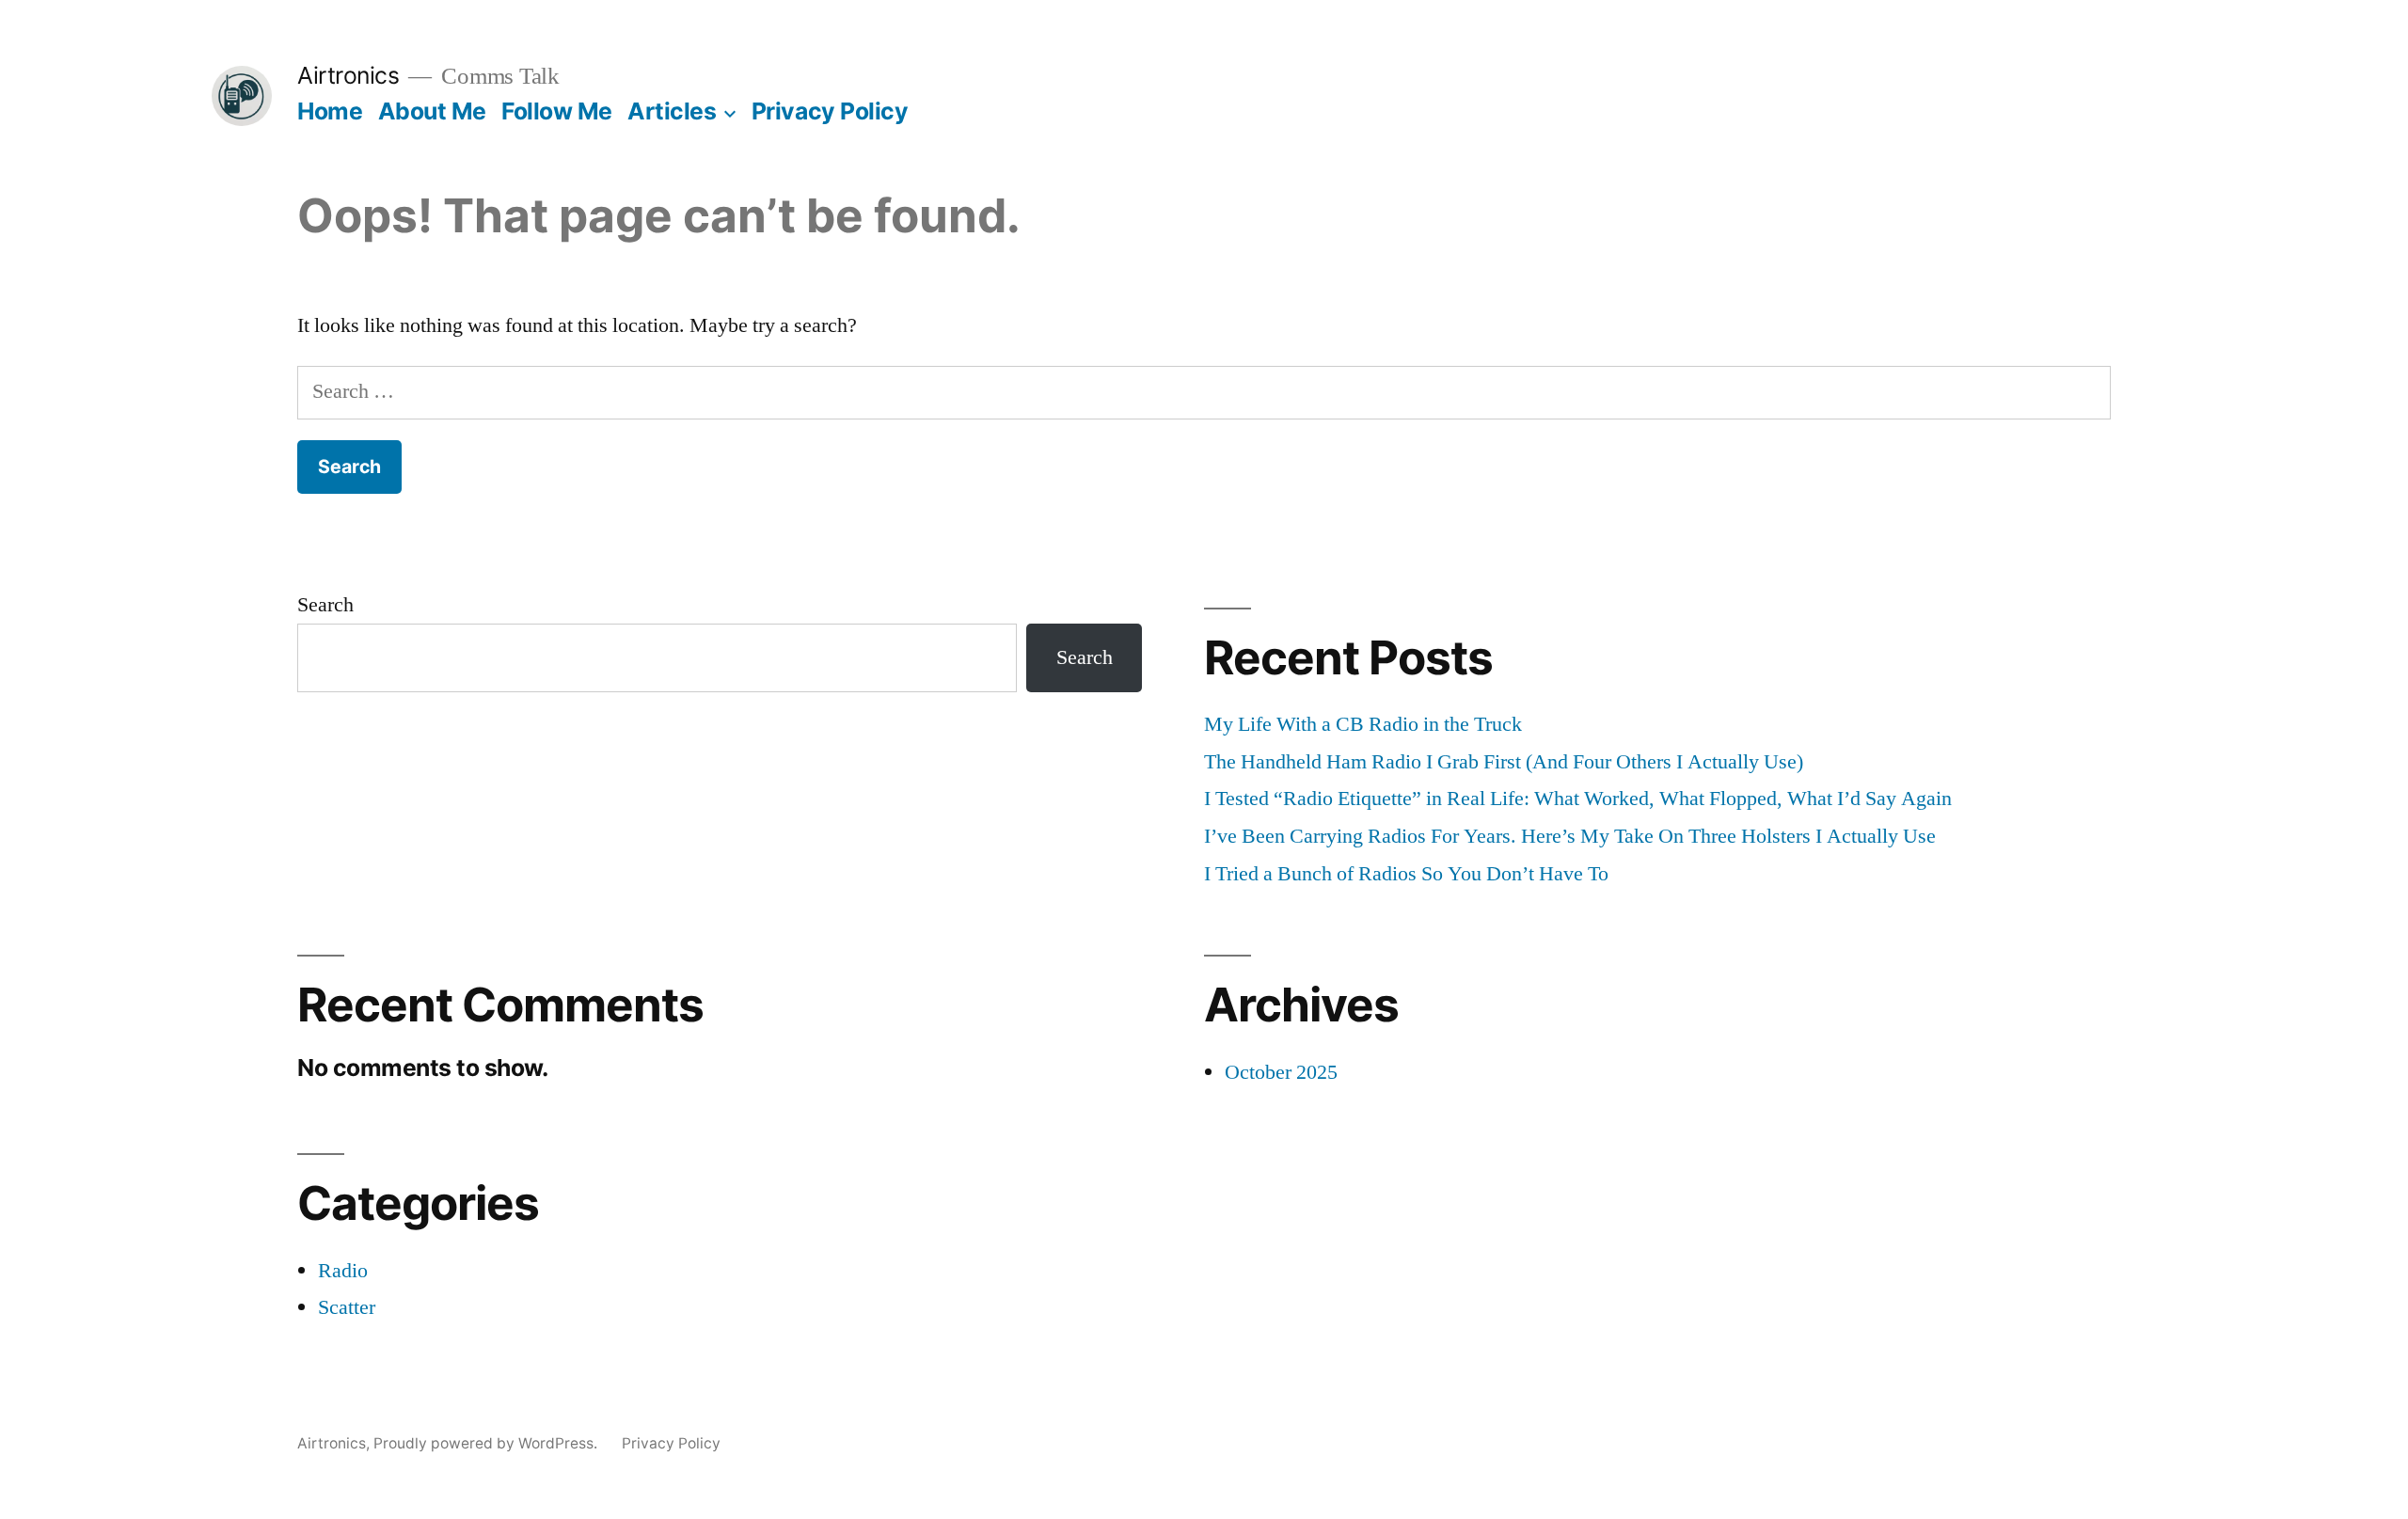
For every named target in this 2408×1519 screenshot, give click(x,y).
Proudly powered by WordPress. (487, 1443)
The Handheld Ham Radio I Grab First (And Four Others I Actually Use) (1504, 762)
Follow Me (557, 111)
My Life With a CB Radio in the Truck (1363, 724)
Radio (343, 1271)
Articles (672, 111)
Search (325, 605)
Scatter (347, 1307)
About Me (432, 111)
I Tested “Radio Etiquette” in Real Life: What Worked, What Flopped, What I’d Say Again (1578, 799)
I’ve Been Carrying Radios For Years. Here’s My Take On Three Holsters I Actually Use (1570, 836)
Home (330, 111)
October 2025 (1281, 1072)
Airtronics (348, 75)
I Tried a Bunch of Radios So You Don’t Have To (1406, 874)
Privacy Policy (830, 111)
